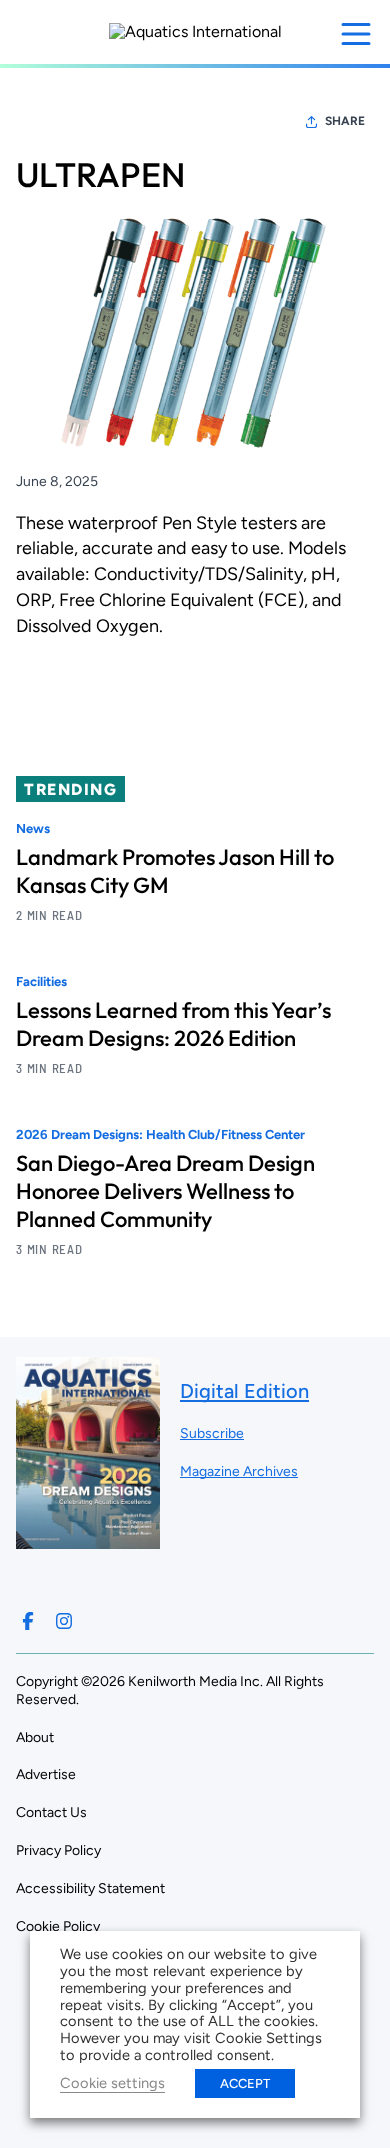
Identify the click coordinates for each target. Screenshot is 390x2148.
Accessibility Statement (90, 1888)
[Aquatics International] (195, 32)
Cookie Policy (58, 1926)
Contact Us (51, 1812)
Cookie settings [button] (112, 2083)
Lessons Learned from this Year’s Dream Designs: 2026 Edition (173, 1024)
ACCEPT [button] (245, 2083)
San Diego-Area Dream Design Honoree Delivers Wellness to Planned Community (165, 1191)
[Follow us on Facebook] (28, 1621)
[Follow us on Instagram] (64, 1621)
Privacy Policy (58, 1850)
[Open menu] (356, 34)
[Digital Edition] (88, 1539)
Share (345, 121)
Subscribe (212, 1433)
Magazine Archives (239, 1471)
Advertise (46, 1774)
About (35, 1737)
